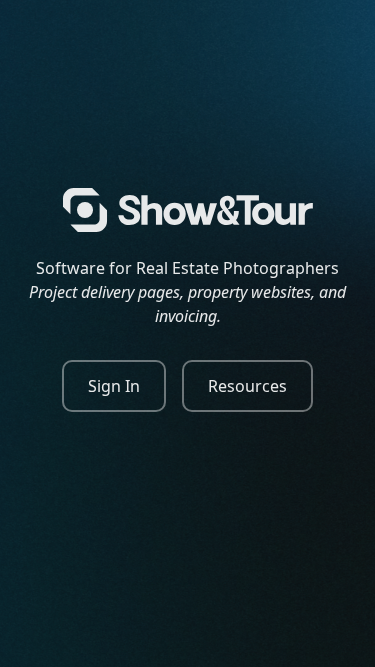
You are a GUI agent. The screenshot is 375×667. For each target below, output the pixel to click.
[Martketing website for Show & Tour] (188, 210)
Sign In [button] (114, 386)
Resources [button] (247, 386)
